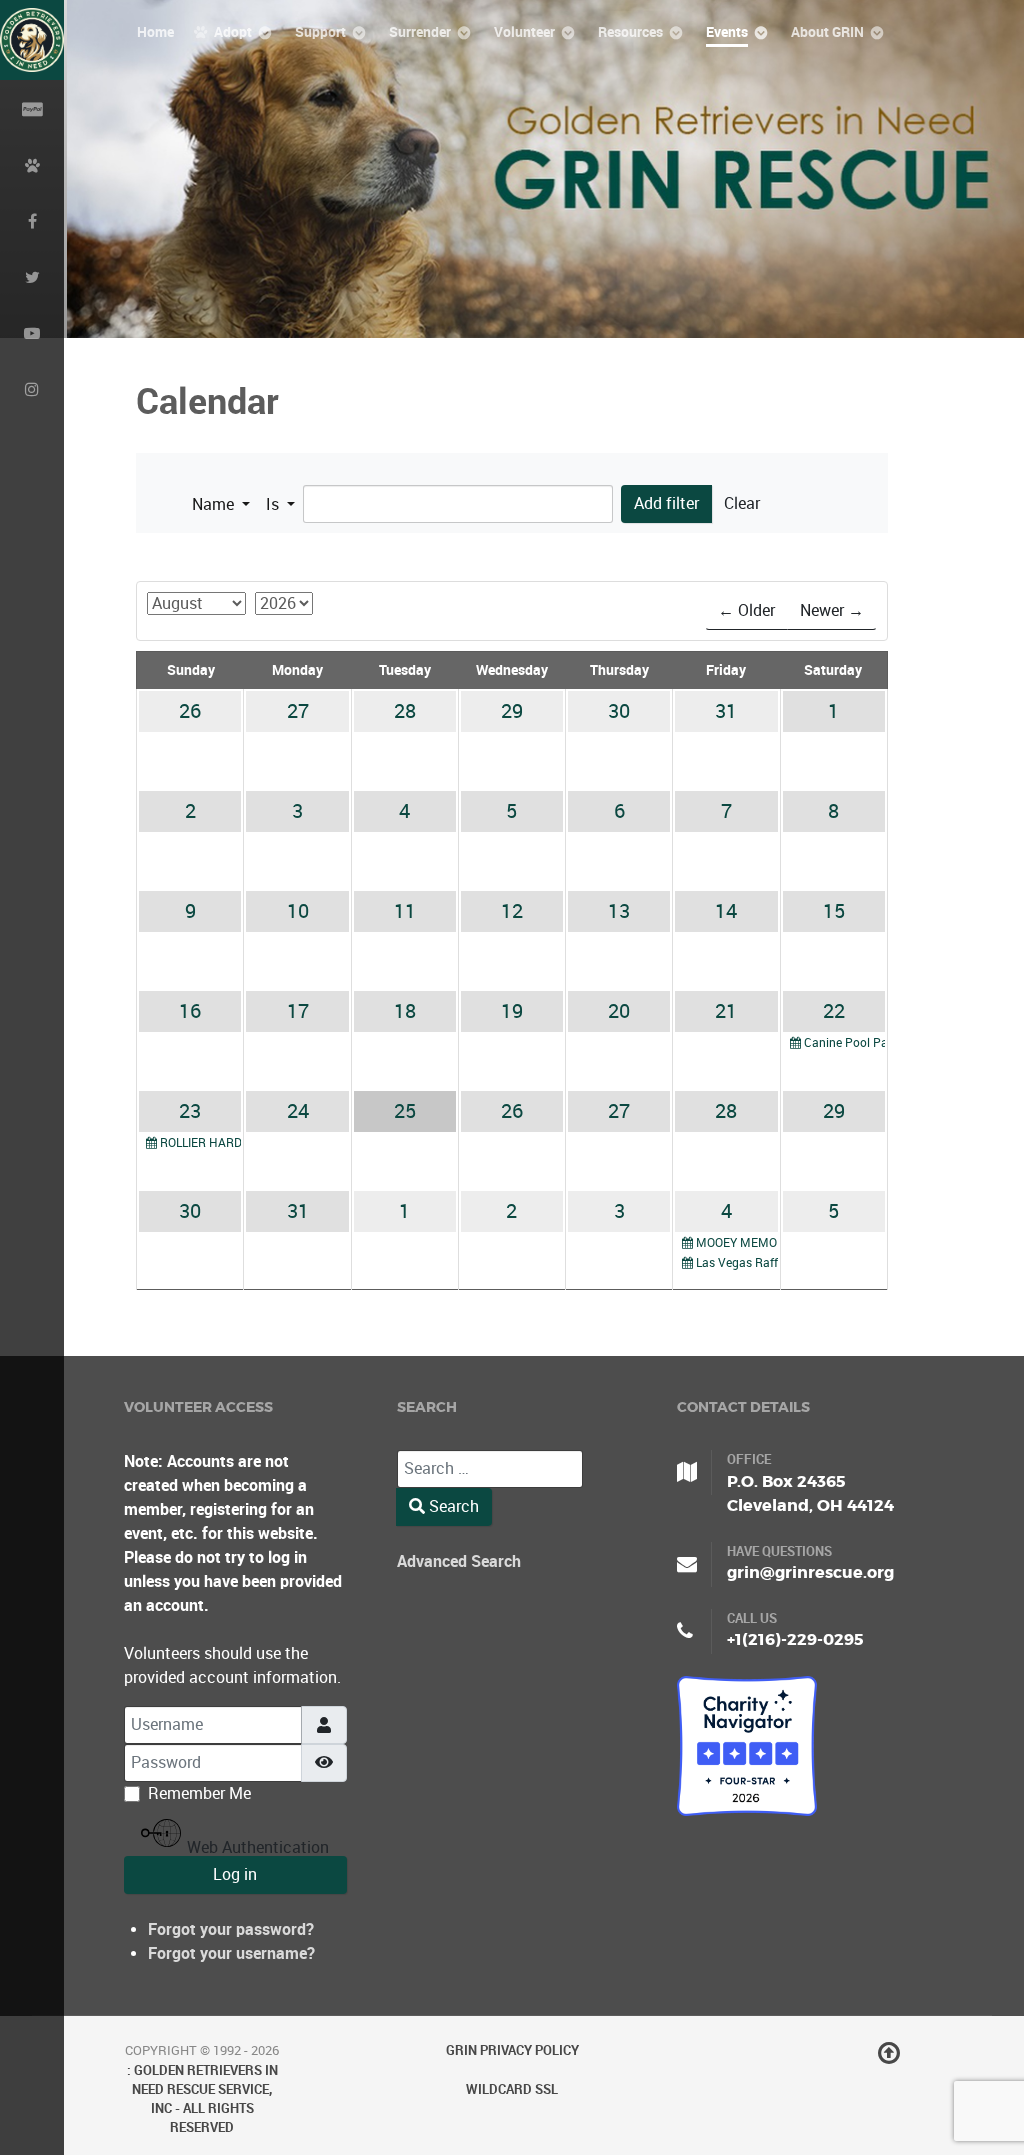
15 (834, 911)
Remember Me (199, 1793)
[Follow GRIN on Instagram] (32, 388)
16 (190, 1011)
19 (512, 1011)
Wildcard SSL (512, 2089)
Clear (742, 503)
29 (512, 711)
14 (726, 911)
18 (405, 1011)
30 (619, 711)
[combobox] (490, 1469)
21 (726, 1011)
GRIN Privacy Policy (512, 2050)
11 (405, 911)
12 (512, 911)
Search (452, 1506)
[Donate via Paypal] (32, 108)
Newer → (832, 610)
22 (834, 1011)
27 (298, 711)
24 (298, 1111)
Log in (235, 1874)
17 (298, 1011)
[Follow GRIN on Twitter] (32, 276)
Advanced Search (459, 1561)
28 (405, 711)
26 (190, 711)
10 (298, 911)
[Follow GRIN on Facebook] (32, 220)
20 (619, 1011)
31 (726, 711)
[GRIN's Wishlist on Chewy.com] (32, 164)
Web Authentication (256, 1847)
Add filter (666, 503)
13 (619, 911)
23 (190, 1111)
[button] (221, 505)
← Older (746, 610)
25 (405, 1111)
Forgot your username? (231, 1953)
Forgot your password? (231, 1929)
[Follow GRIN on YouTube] (32, 332)
